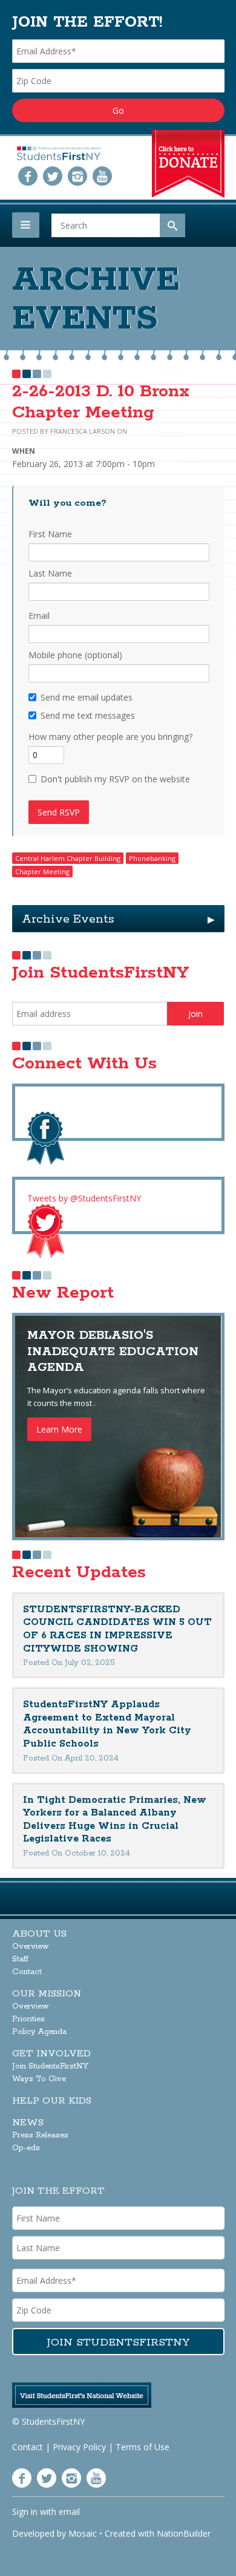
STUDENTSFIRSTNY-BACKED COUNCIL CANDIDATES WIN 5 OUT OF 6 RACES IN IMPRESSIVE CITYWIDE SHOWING (117, 1629)
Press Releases (40, 2135)
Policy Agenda (39, 2032)
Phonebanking (152, 858)
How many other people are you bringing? (110, 737)
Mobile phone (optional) (75, 655)
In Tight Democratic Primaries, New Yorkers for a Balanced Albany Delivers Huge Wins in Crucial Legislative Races (115, 1820)
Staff (20, 1959)
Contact (27, 1972)
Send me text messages (88, 715)
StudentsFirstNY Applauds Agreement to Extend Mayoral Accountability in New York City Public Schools (107, 1724)
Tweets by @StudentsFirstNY (84, 1198)
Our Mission (47, 1994)
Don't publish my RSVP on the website (115, 779)
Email (39, 616)
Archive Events (118, 919)
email (69, 2512)
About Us (39, 1934)
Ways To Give (39, 2079)
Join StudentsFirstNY (50, 2066)
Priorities (28, 2019)
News (28, 2123)
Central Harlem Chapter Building (68, 858)
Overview (31, 1947)
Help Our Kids (52, 2101)
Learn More (59, 1429)
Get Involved (51, 2054)
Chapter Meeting (42, 871)
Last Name (50, 573)
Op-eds (26, 2148)
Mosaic (83, 2533)
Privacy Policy (79, 2447)
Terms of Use (143, 2447)
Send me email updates (87, 697)
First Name (50, 534)
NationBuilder (184, 2533)
